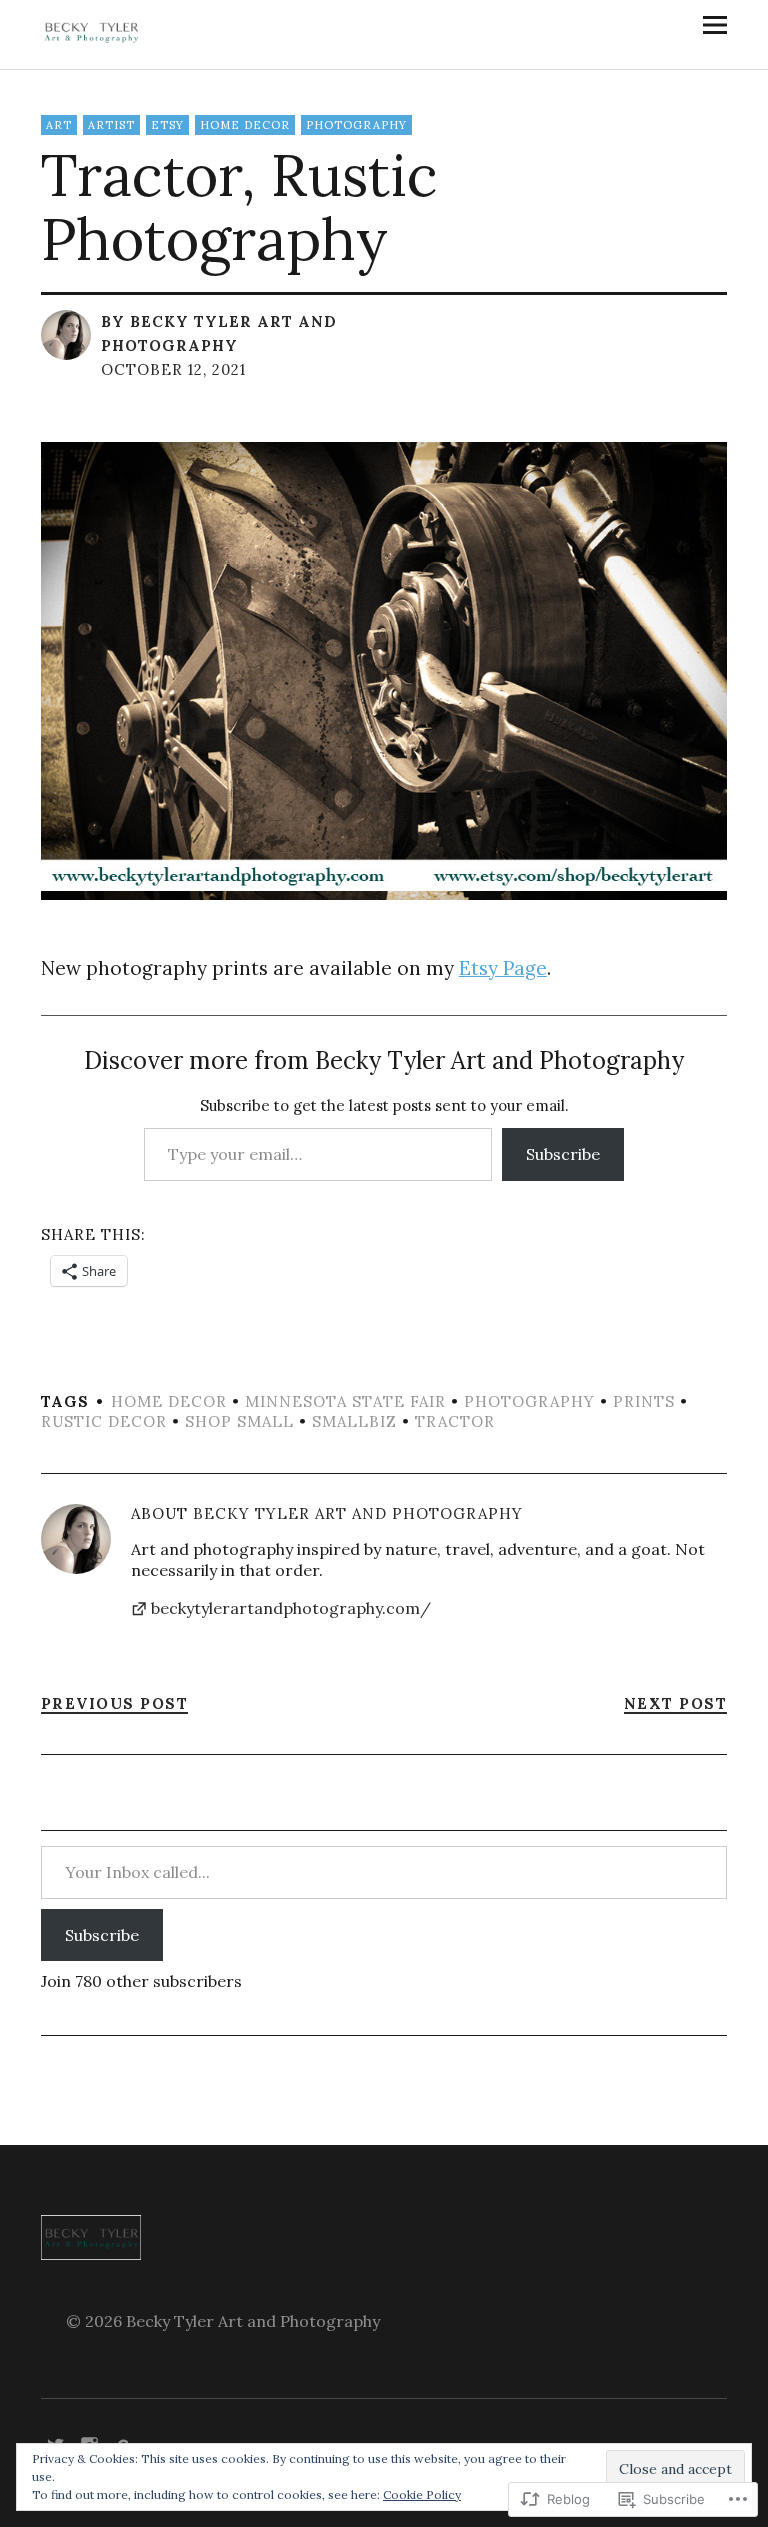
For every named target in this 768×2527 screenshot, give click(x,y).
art (59, 125)
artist (111, 125)
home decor (245, 125)
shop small (239, 1421)
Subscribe (563, 1154)
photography (356, 125)
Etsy (167, 125)
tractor (455, 1421)
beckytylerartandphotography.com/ (291, 1608)
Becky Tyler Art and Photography (358, 1513)
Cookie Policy (422, 2494)
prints (644, 1401)
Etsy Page (503, 968)
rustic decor (104, 1421)
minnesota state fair (345, 1401)
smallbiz (354, 1421)
